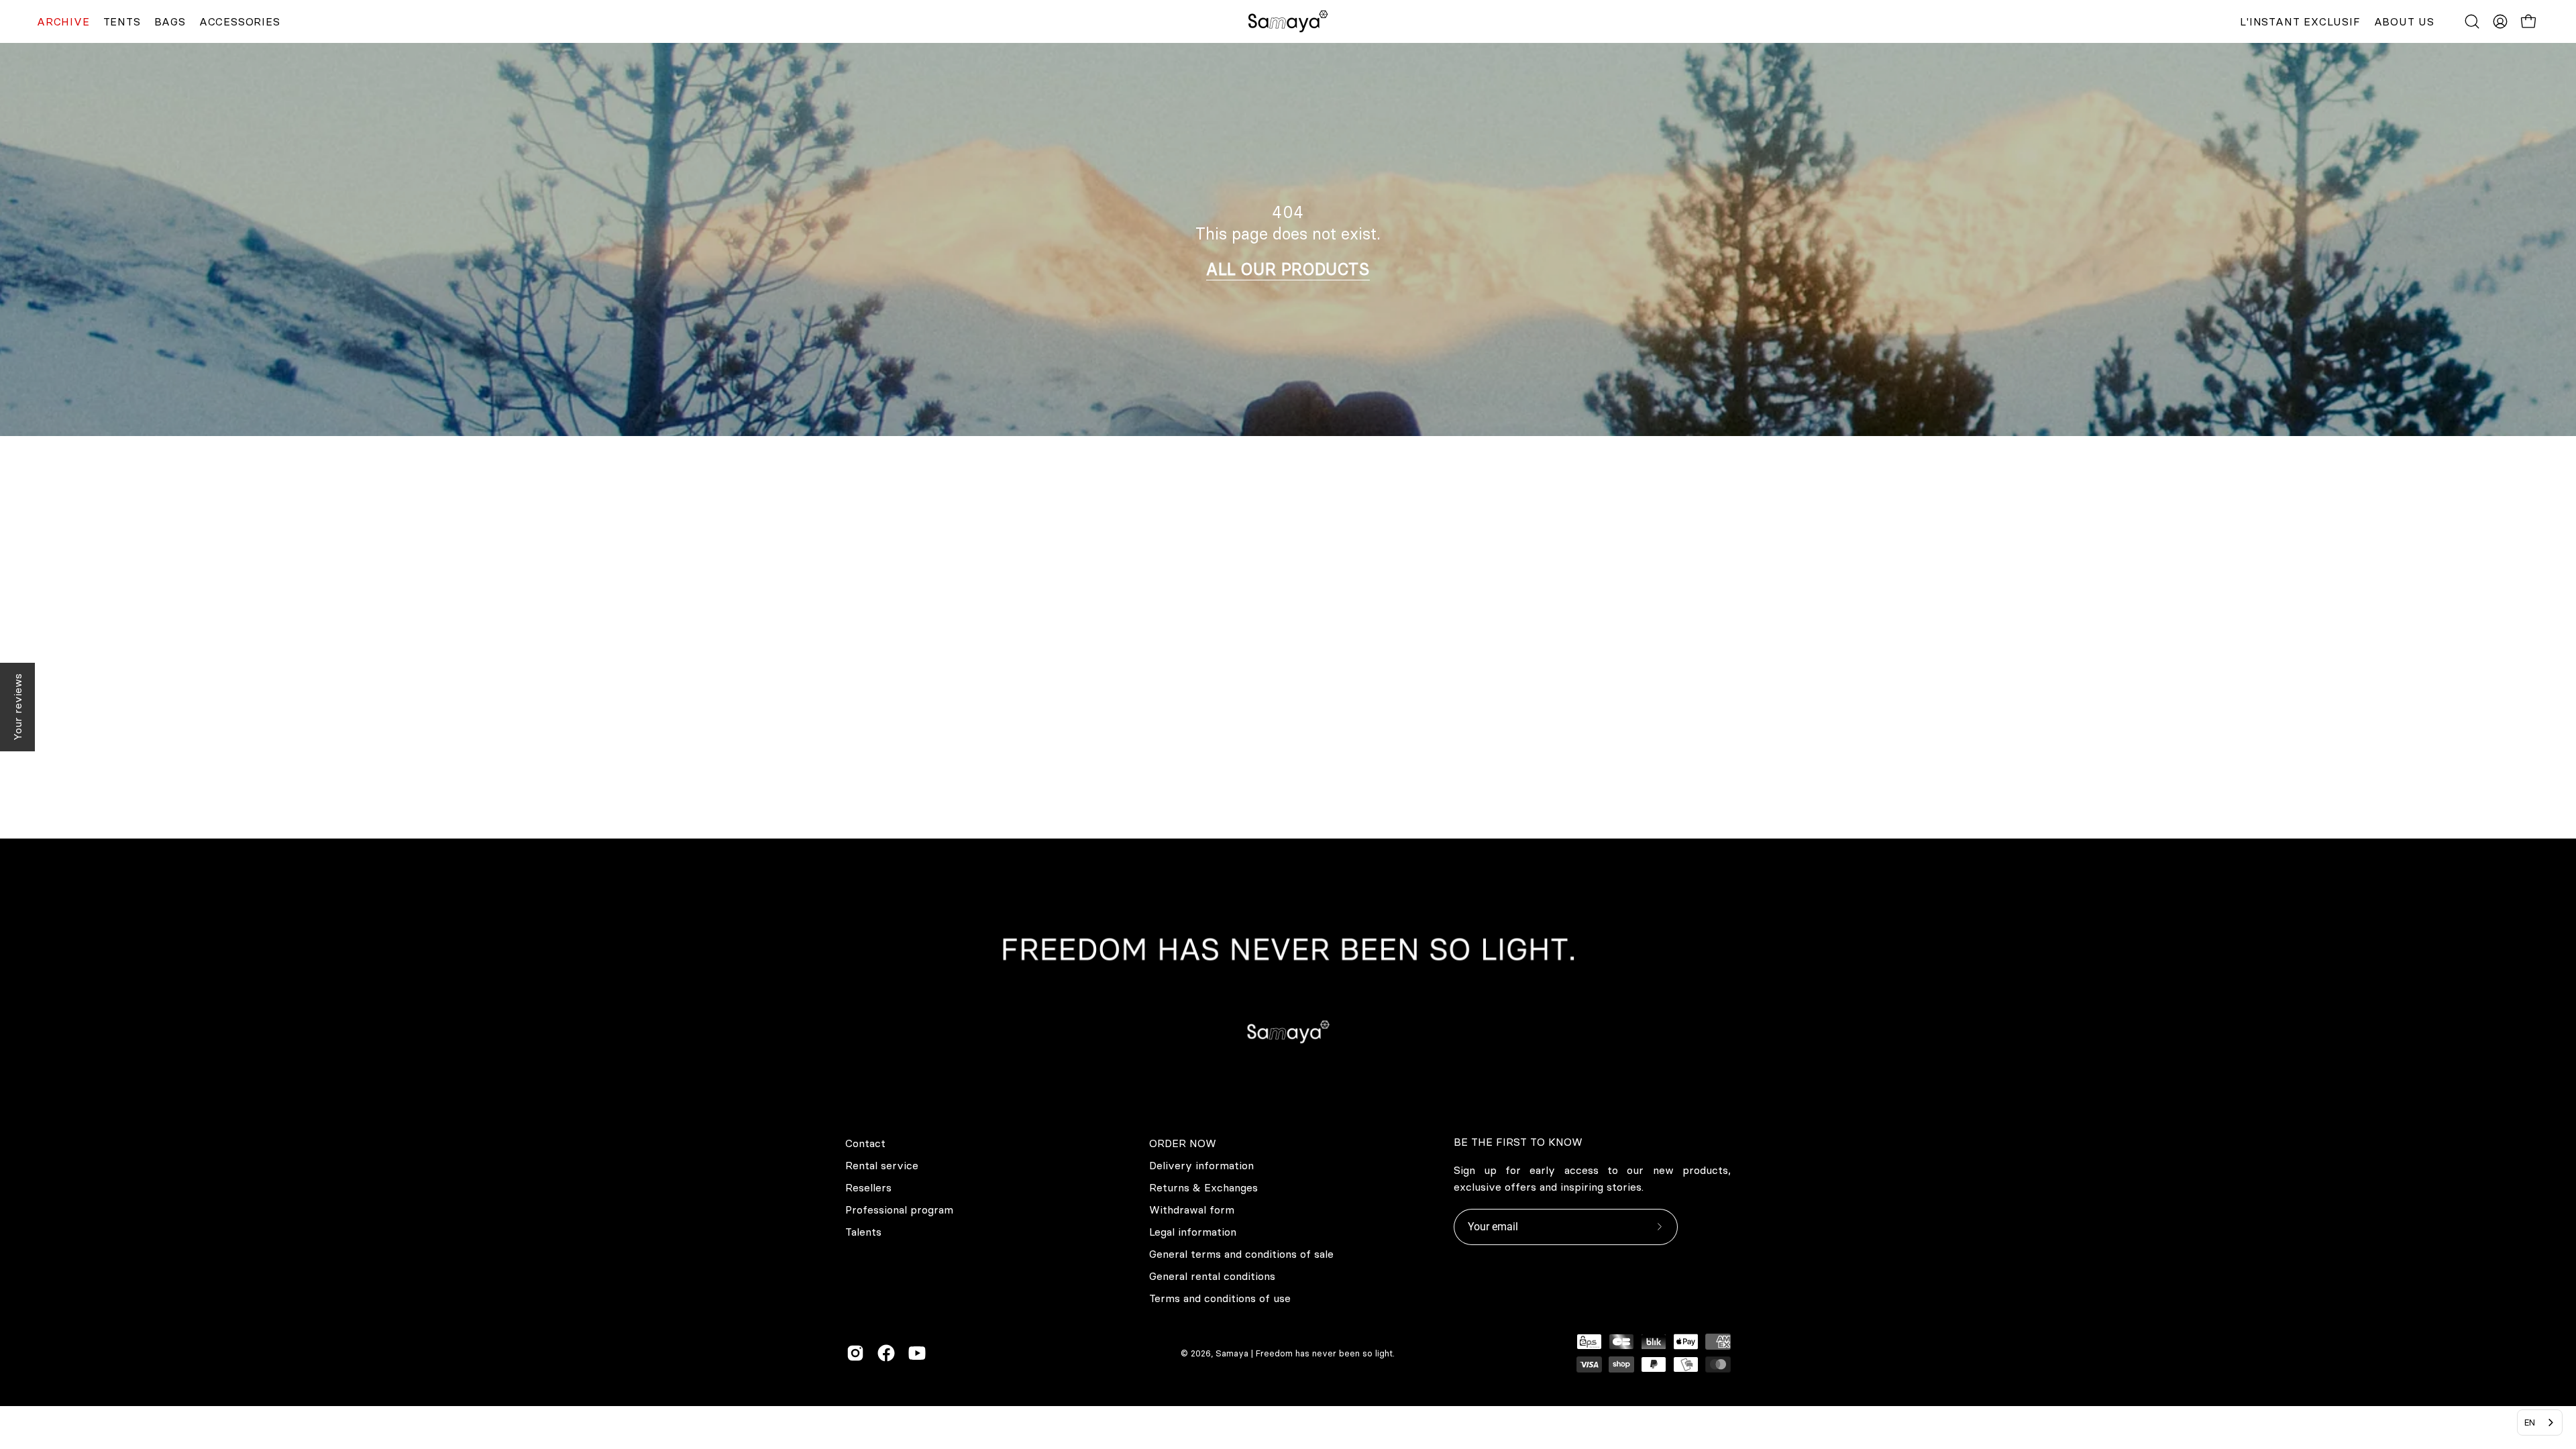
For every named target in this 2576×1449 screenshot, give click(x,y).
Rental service (882, 1165)
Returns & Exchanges (1203, 1187)
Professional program (899, 1210)
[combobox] (2540, 1423)
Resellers (868, 1187)
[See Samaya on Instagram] (855, 1353)
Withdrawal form (1192, 1210)
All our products (1288, 269)
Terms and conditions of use (1220, 1298)
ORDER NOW (1183, 1143)
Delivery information (1201, 1165)
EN (2530, 1422)
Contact (865, 1143)
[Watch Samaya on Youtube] (917, 1353)
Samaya (1232, 1353)
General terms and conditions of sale (1241, 1254)
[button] (2472, 21)
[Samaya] (1288, 21)
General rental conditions (1212, 1276)
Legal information (1193, 1232)
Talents (863, 1232)
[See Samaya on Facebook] (886, 1353)
